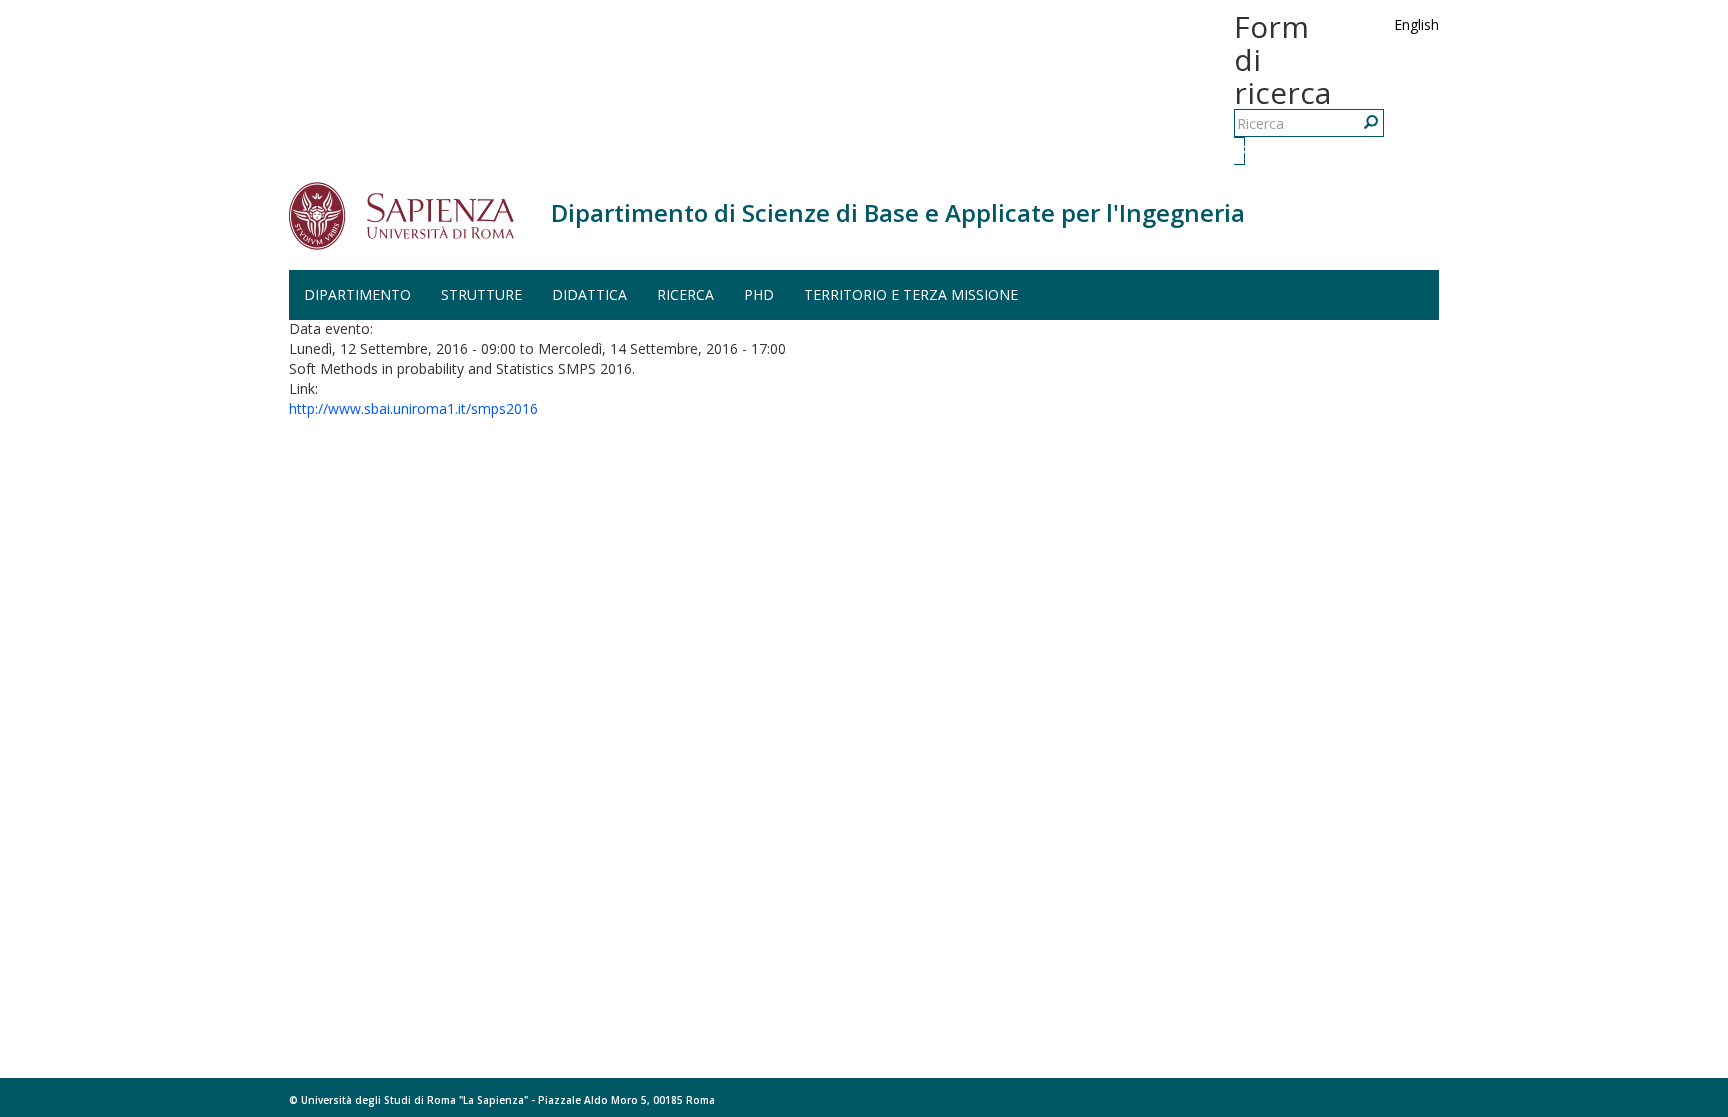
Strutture (481, 294)
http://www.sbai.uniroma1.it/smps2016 (413, 408)
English (1416, 24)
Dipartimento (357, 294)
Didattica (589, 294)
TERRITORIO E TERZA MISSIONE (911, 294)
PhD (759, 294)
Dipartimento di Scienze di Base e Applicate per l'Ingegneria (898, 212)
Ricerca (1242, 150)
